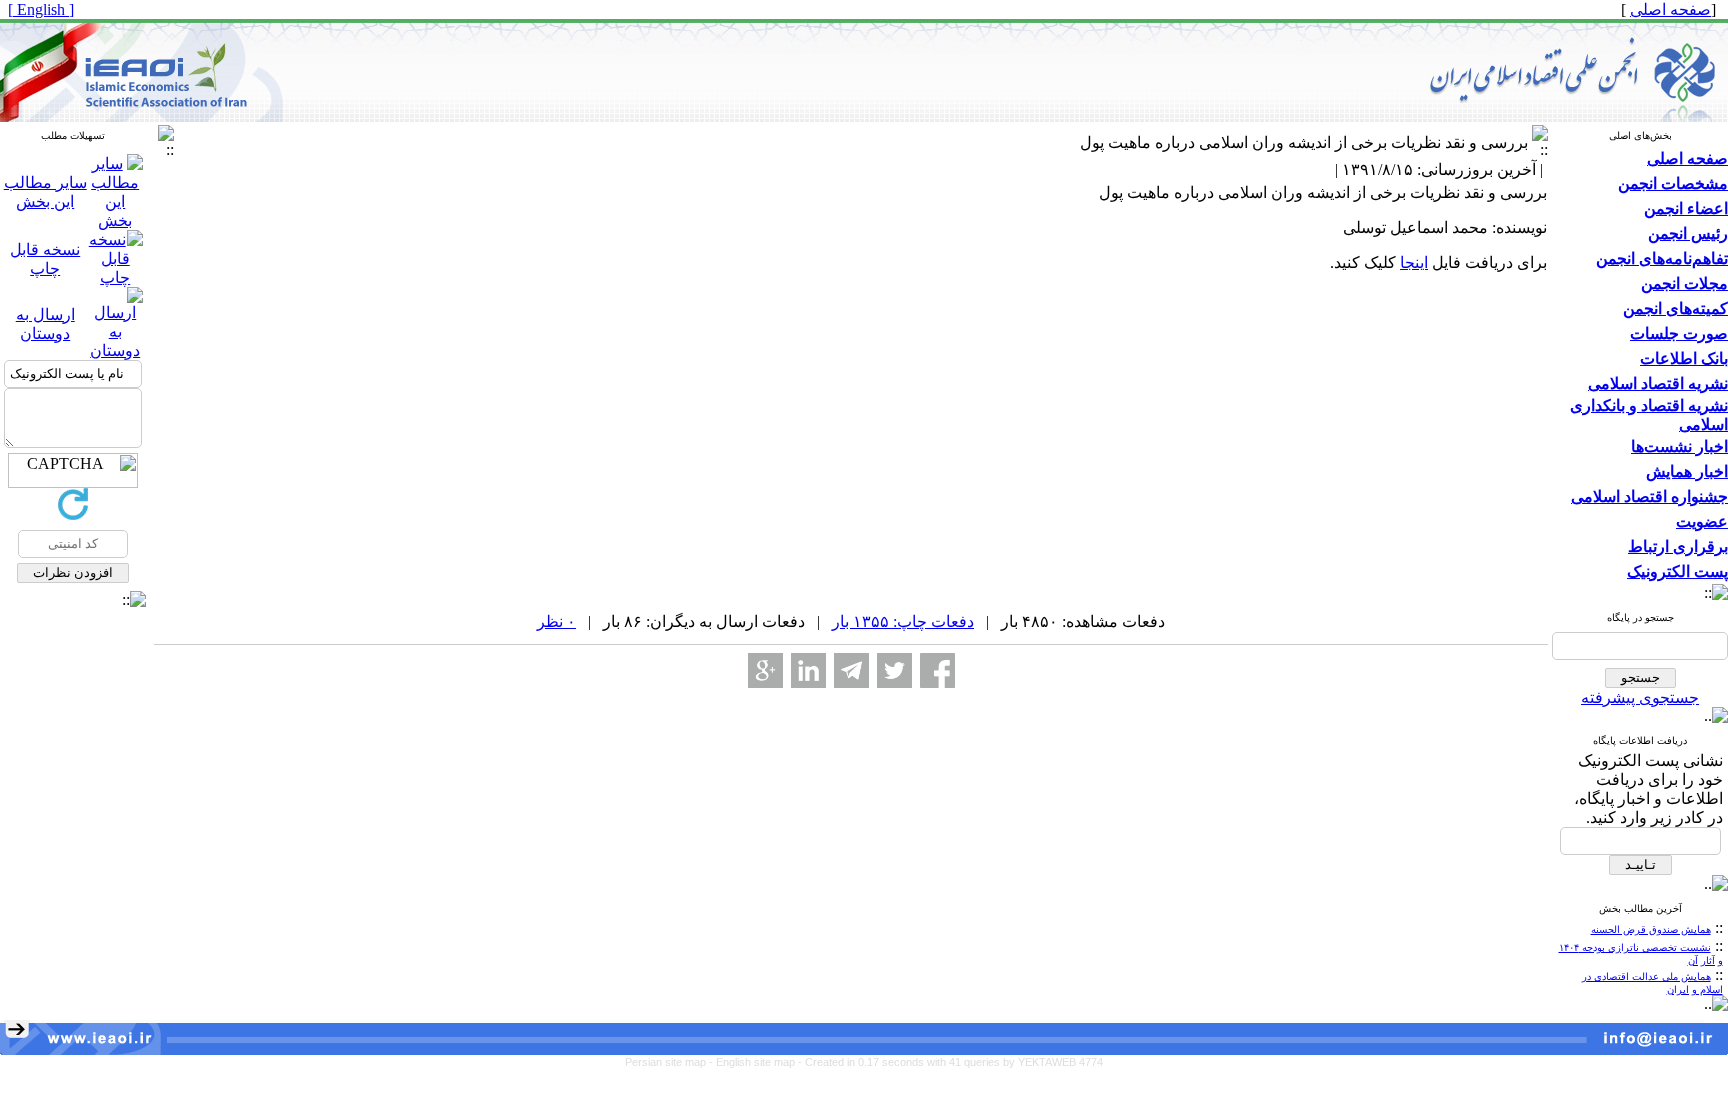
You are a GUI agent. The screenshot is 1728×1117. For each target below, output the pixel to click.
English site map (757, 1062)
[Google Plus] (765, 670)
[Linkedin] (808, 670)
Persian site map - (670, 1062)
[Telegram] (851, 670)
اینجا (1414, 262)
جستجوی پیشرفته (1640, 697)
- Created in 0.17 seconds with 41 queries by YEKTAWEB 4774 (950, 1062)
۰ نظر (556, 621)
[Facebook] (937, 670)
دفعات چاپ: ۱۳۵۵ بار (903, 621)
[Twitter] (894, 670)
